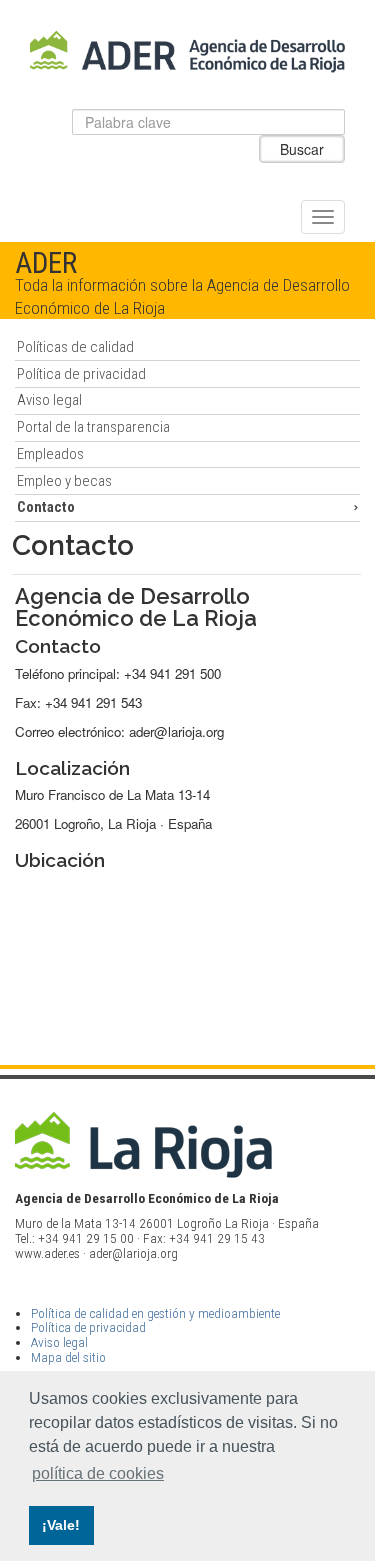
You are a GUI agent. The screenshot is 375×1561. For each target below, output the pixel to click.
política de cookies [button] (98, 1473)
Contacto (46, 507)
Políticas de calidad (75, 347)
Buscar (302, 149)
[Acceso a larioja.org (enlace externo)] (188, 1144)
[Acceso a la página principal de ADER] (188, 51)
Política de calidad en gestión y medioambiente (155, 1313)
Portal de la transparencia (93, 427)
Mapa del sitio (68, 1357)
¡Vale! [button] (61, 1525)
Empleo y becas (64, 481)
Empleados (50, 454)
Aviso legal (49, 400)
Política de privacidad (81, 374)
